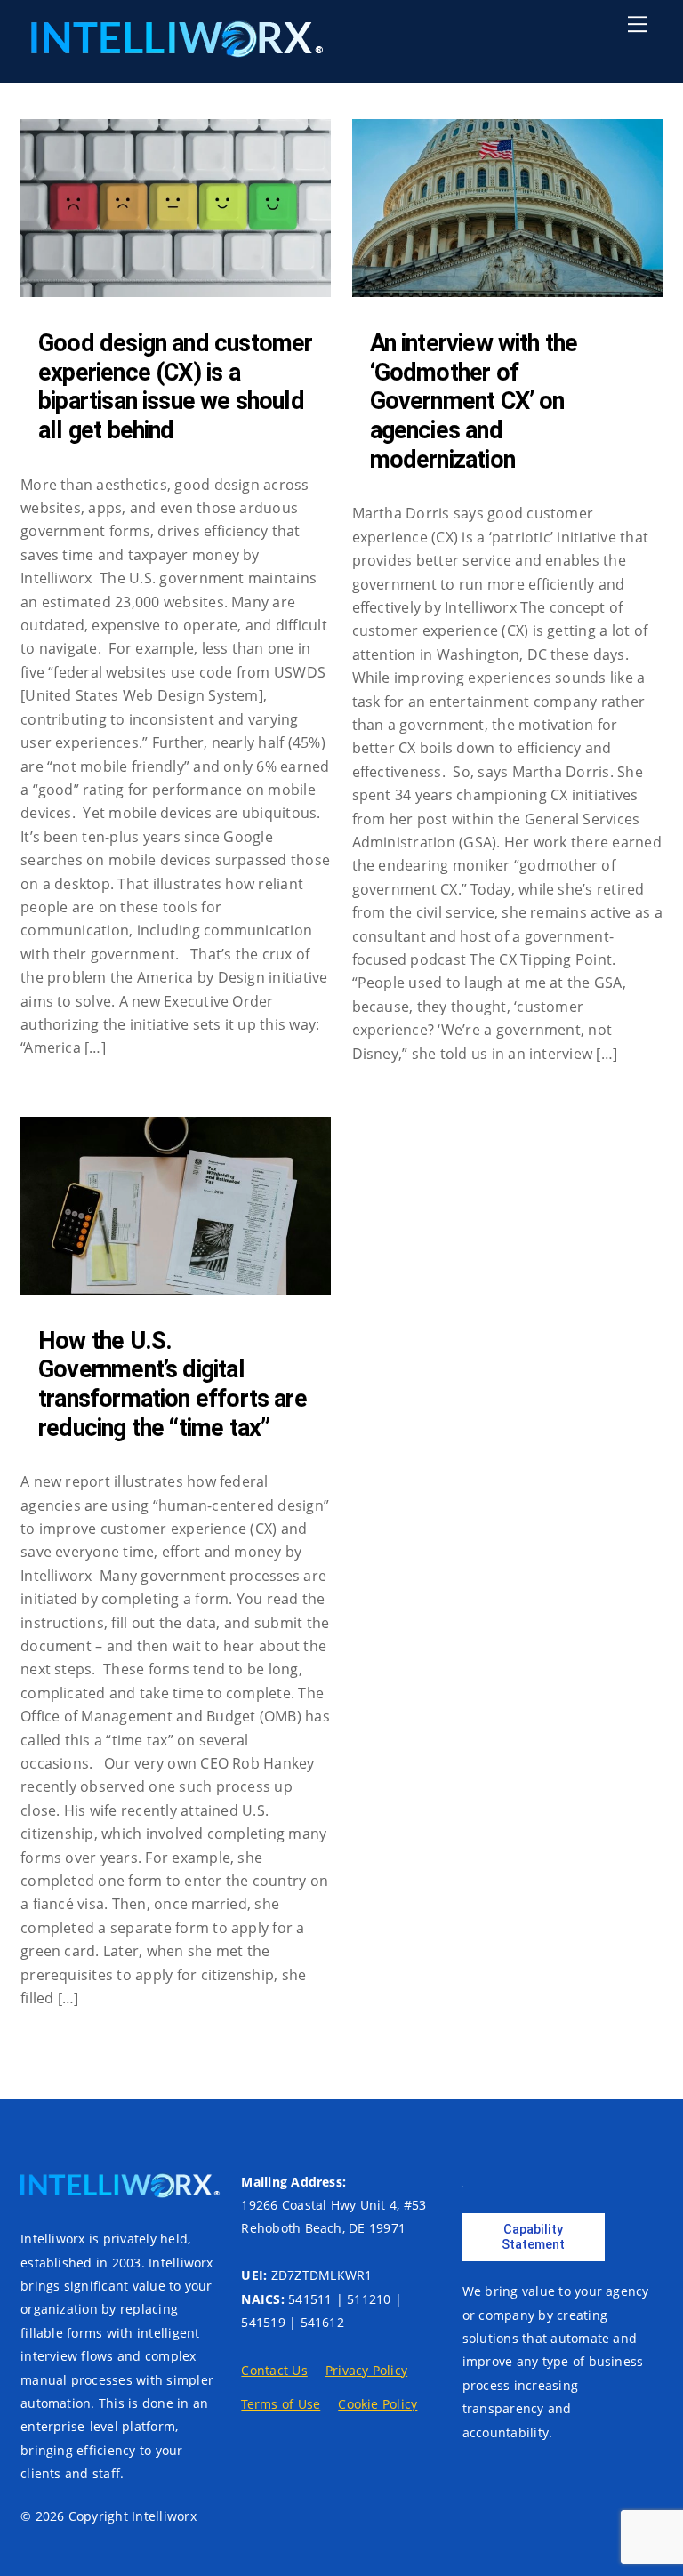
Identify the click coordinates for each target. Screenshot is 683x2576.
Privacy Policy (366, 2370)
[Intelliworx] (173, 49)
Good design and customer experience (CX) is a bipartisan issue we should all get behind (175, 387)
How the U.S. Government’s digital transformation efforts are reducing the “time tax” (173, 1384)
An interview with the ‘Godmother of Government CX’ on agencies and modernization (474, 401)
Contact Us (274, 2370)
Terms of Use (281, 2404)
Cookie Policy (378, 2404)
